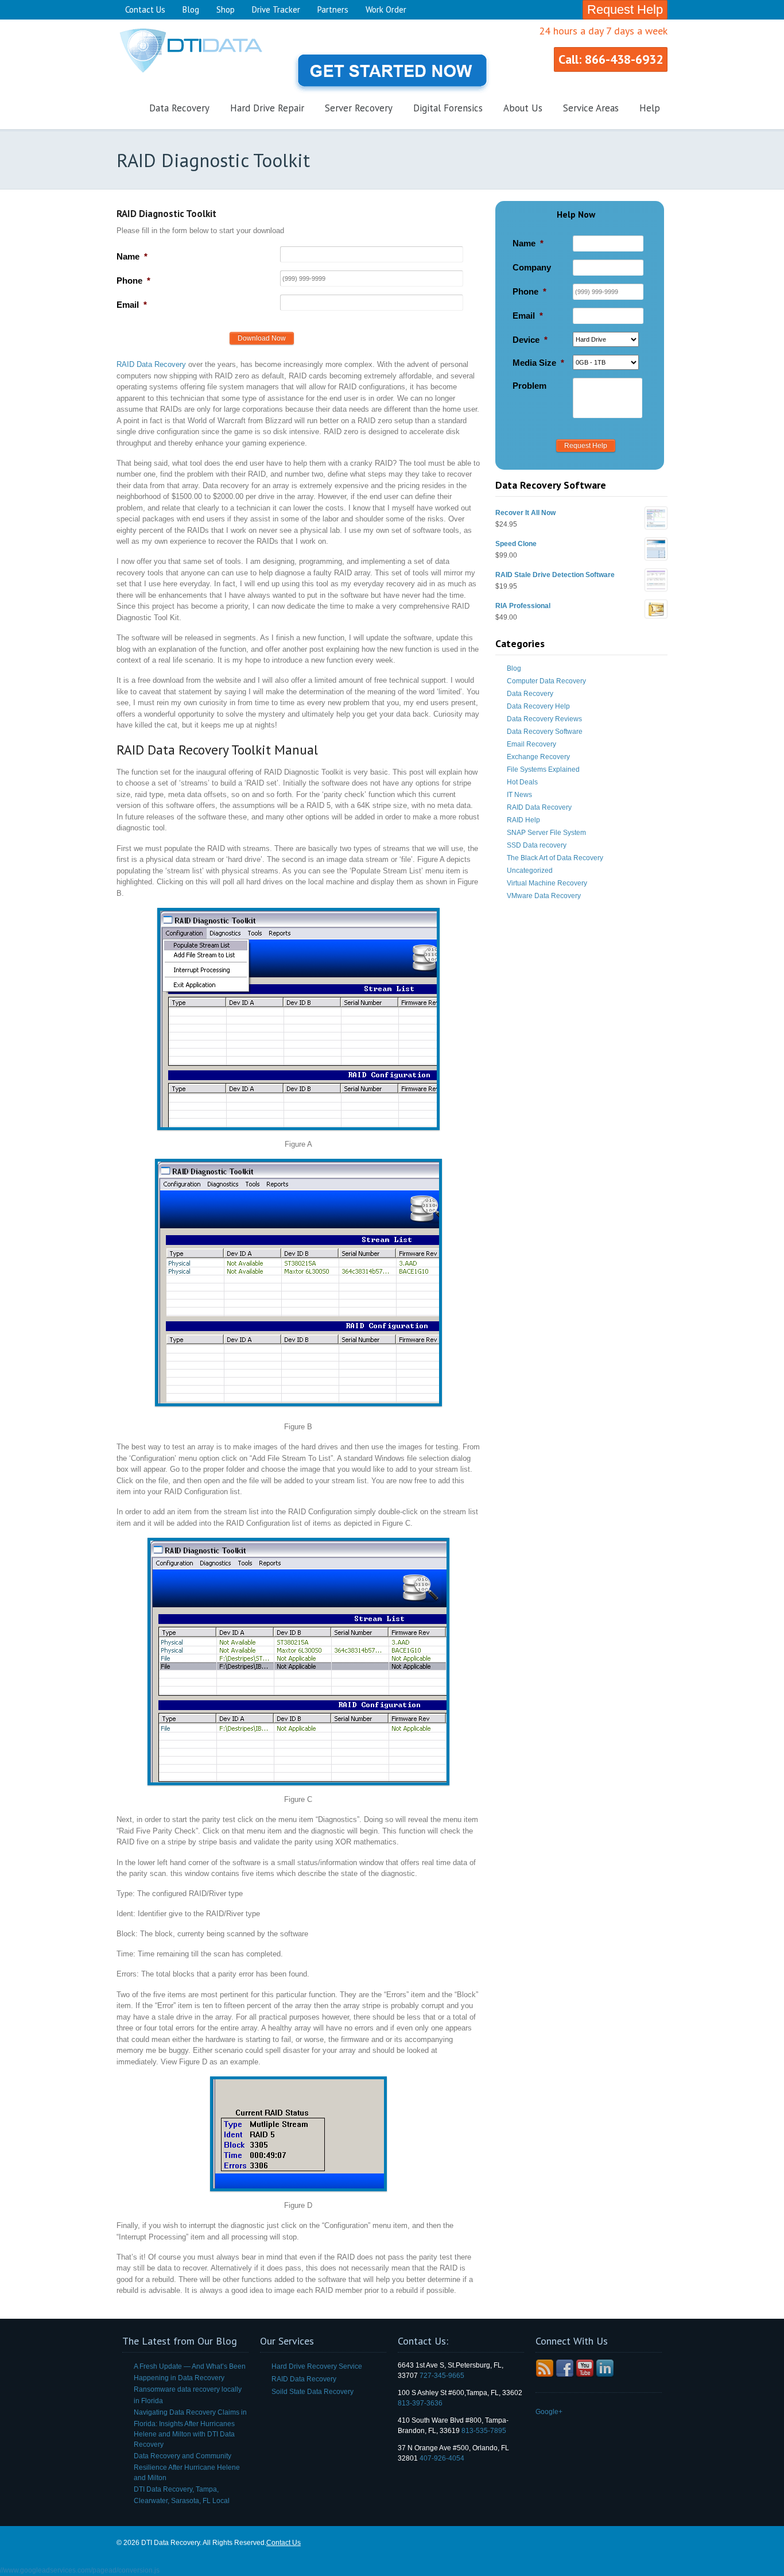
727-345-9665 (442, 2376)
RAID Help (523, 820)
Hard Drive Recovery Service (317, 2366)
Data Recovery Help (538, 706)
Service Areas (591, 108)
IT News (519, 795)
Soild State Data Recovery (313, 2392)
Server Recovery (359, 108)
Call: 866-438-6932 (611, 59)
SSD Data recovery (537, 845)
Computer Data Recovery (546, 681)
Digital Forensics (448, 108)
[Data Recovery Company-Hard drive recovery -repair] (203, 75)
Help (650, 108)
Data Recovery (179, 108)
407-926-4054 (442, 2458)
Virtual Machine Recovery (547, 883)
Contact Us (145, 9)
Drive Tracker (276, 9)
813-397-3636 (420, 2403)
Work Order (386, 9)
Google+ (549, 2412)
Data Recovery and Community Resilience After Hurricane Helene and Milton (187, 2467)
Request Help (625, 9)
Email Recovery (531, 744)
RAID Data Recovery (152, 364)
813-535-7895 (484, 2431)
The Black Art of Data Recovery (555, 858)
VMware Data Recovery (544, 896)
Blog (191, 9)
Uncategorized (530, 871)
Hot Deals (522, 782)
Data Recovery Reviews (544, 719)
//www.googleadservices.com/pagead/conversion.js (80, 2570)
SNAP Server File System (546, 833)
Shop (226, 9)
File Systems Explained (543, 769)
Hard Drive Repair (267, 108)
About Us (523, 108)
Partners (333, 9)
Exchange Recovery (538, 757)
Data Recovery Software (545, 732)
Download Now (262, 338)
